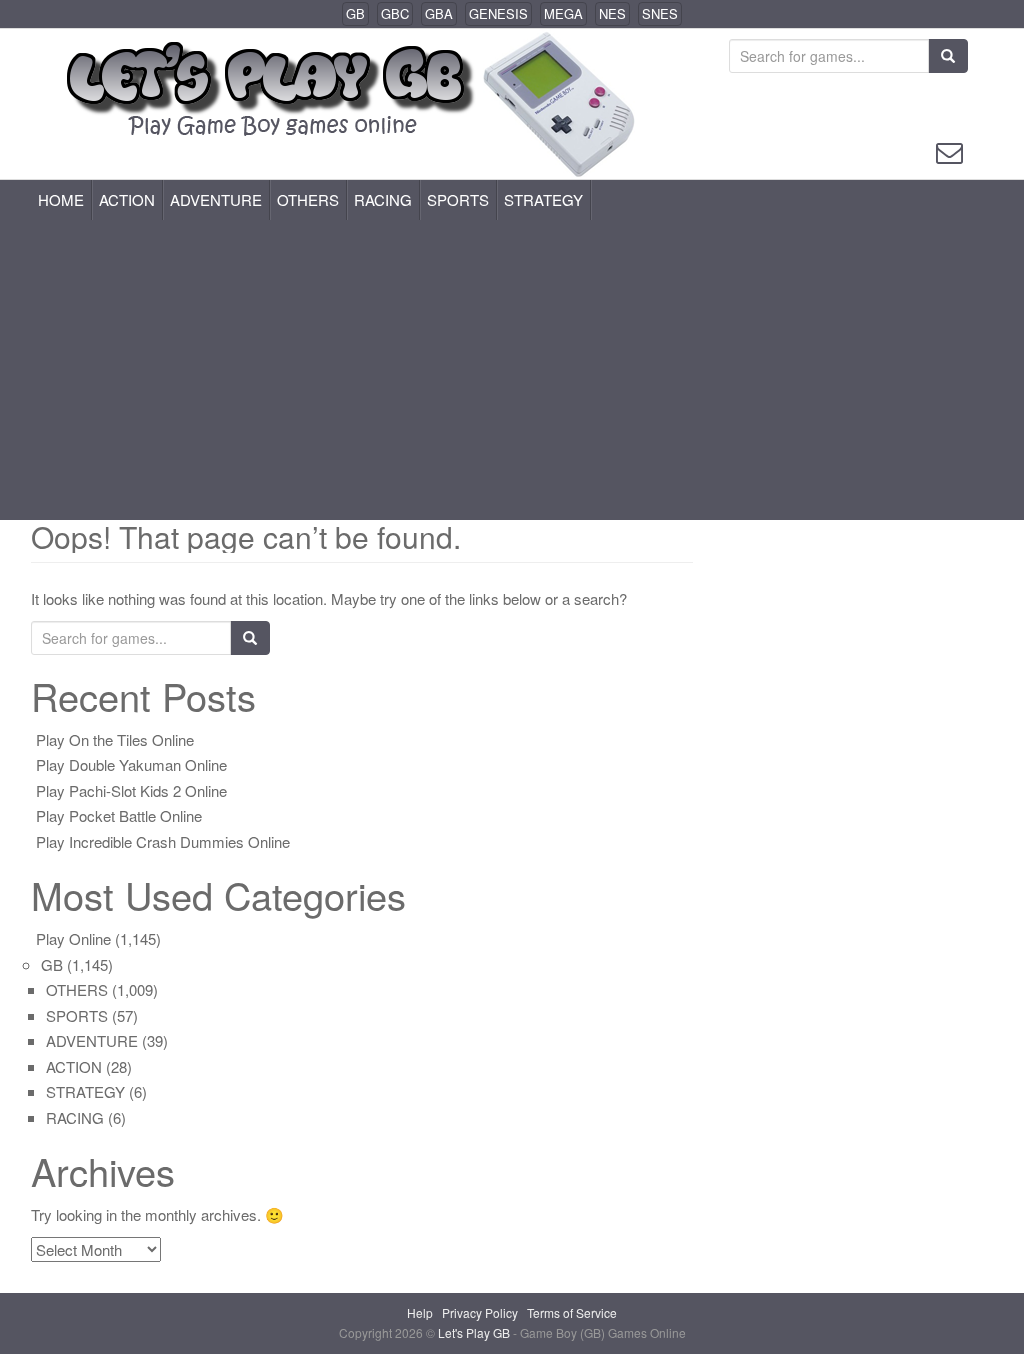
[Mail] (949, 150)
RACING (383, 199)
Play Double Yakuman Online (131, 764)
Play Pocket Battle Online (119, 815)
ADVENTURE (216, 199)
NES (612, 13)
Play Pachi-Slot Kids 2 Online (131, 790)
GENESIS (498, 13)
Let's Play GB (475, 1332)
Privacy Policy (480, 1312)
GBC (395, 13)
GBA (439, 13)
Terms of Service (572, 1312)
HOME (61, 199)
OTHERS (308, 199)
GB (355, 13)
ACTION (127, 199)
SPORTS (458, 199)
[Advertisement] (512, 370)
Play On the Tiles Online (115, 739)
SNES (660, 13)
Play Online (73, 938)
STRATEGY (543, 199)
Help (420, 1312)
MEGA (563, 13)
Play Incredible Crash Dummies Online (163, 841)
